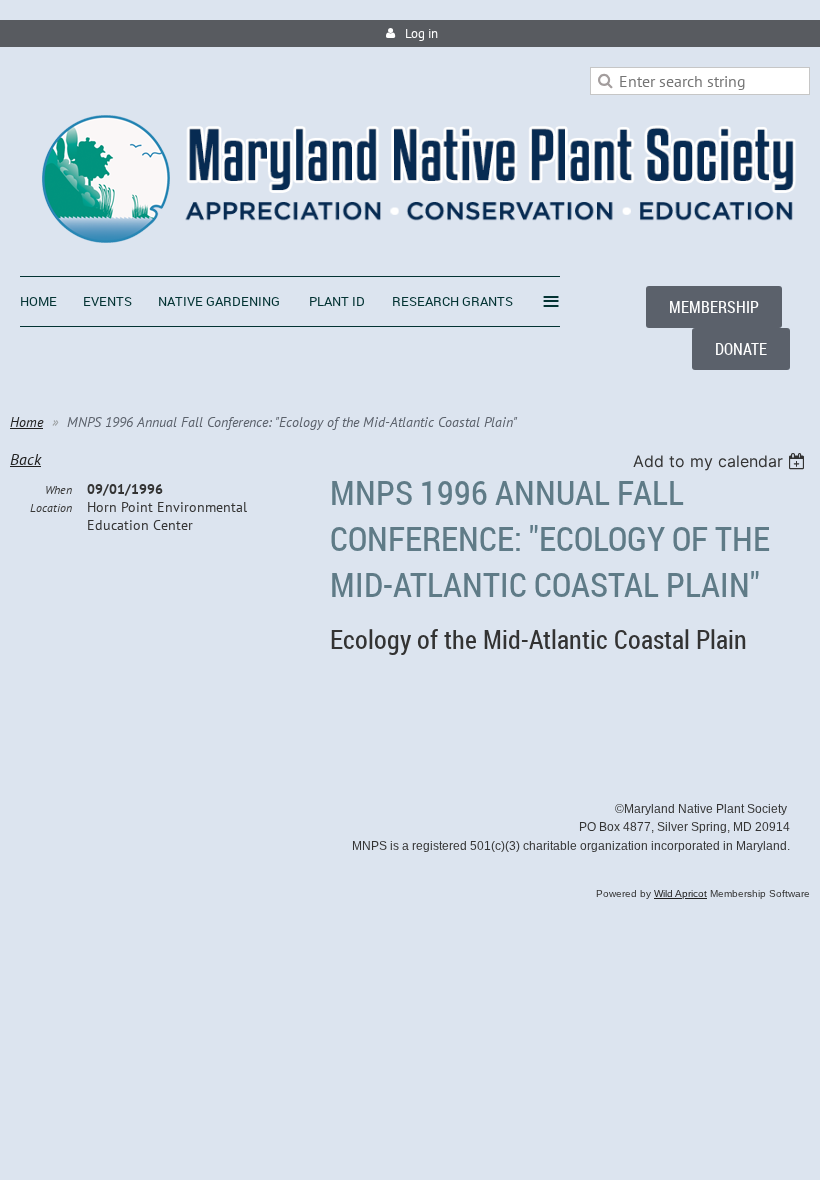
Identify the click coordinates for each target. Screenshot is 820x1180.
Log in (421, 33)
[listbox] (721, 461)
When (58, 489)
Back (25, 459)
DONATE (741, 349)
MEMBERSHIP (714, 307)
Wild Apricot (680, 893)
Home (26, 422)
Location (51, 507)
